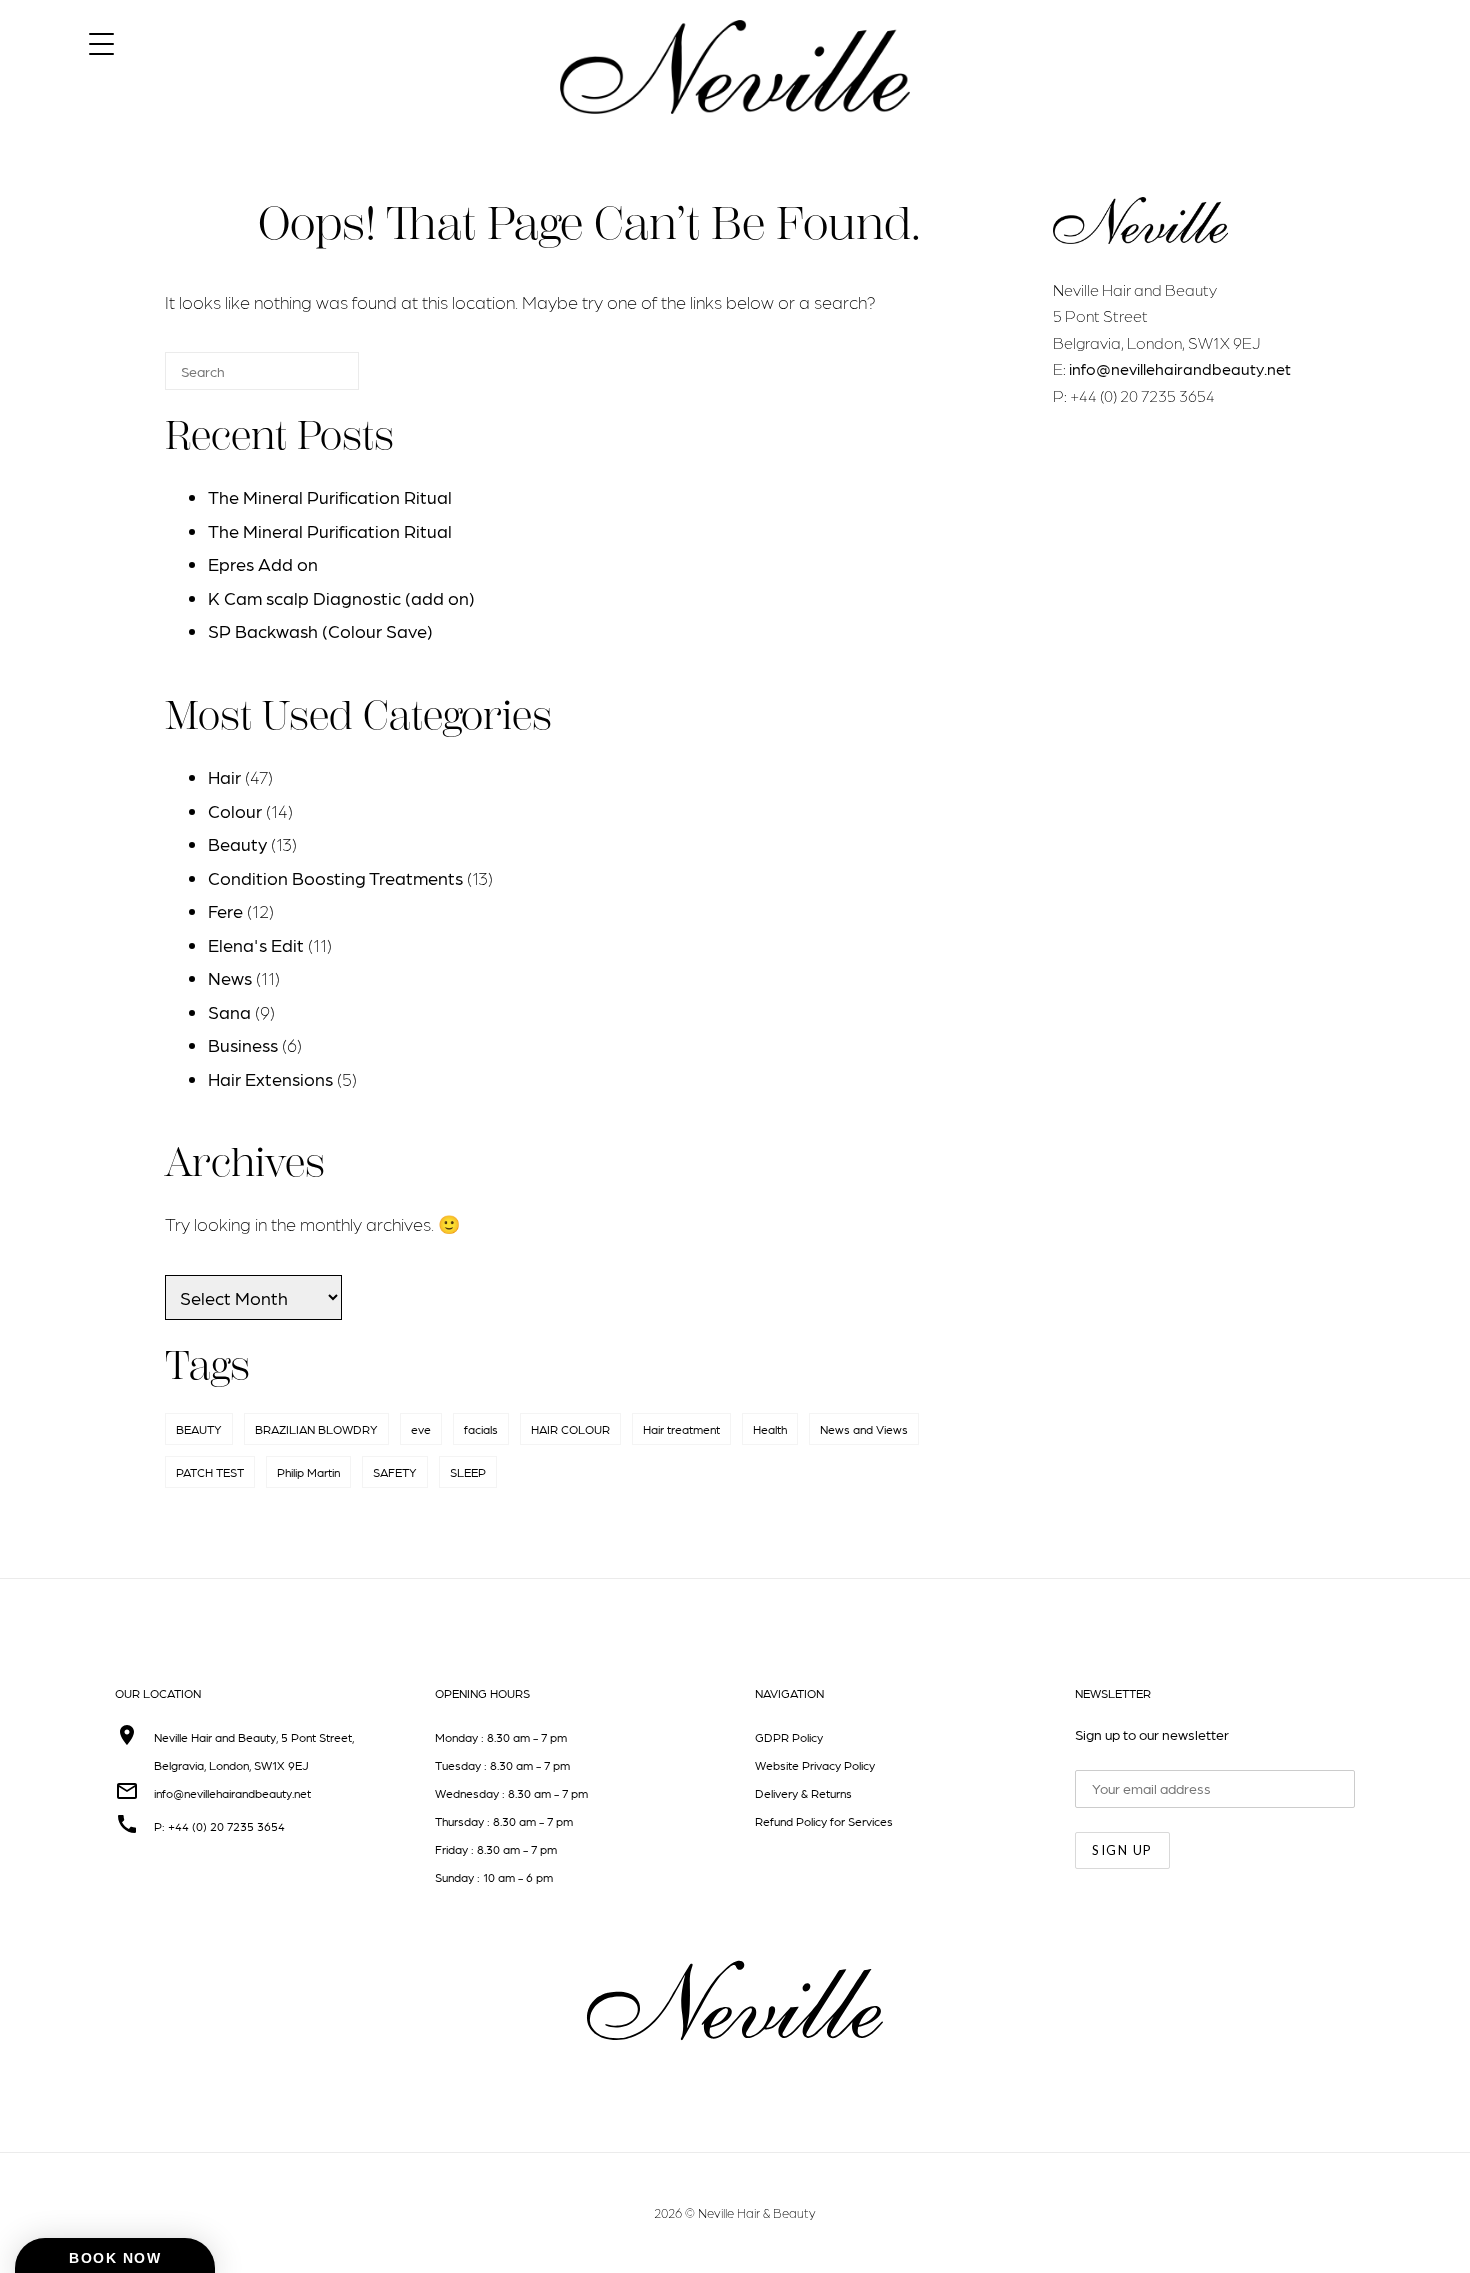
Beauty (237, 843)
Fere (225, 910)
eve (421, 1429)
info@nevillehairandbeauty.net (1180, 368)
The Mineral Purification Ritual (330, 496)
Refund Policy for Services (824, 1821)
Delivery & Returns (803, 1793)
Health (770, 1429)
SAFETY (395, 1472)
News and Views (864, 1429)
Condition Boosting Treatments (335, 877)
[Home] (735, 131)
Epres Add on (263, 563)
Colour (235, 810)
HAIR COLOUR (570, 1429)
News (230, 977)
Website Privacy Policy (815, 1765)
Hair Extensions (270, 1078)
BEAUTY (199, 1429)
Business (243, 1044)
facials (481, 1429)
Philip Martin (308, 1472)
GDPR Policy (789, 1737)
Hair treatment (681, 1429)
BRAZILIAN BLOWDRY (316, 1429)
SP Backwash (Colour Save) (320, 630)
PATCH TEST (210, 1472)
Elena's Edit (256, 944)
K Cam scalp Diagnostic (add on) (341, 597)
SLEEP (468, 1472)
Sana (229, 1011)
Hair (224, 776)
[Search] (314, 379)
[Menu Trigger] (101, 42)
